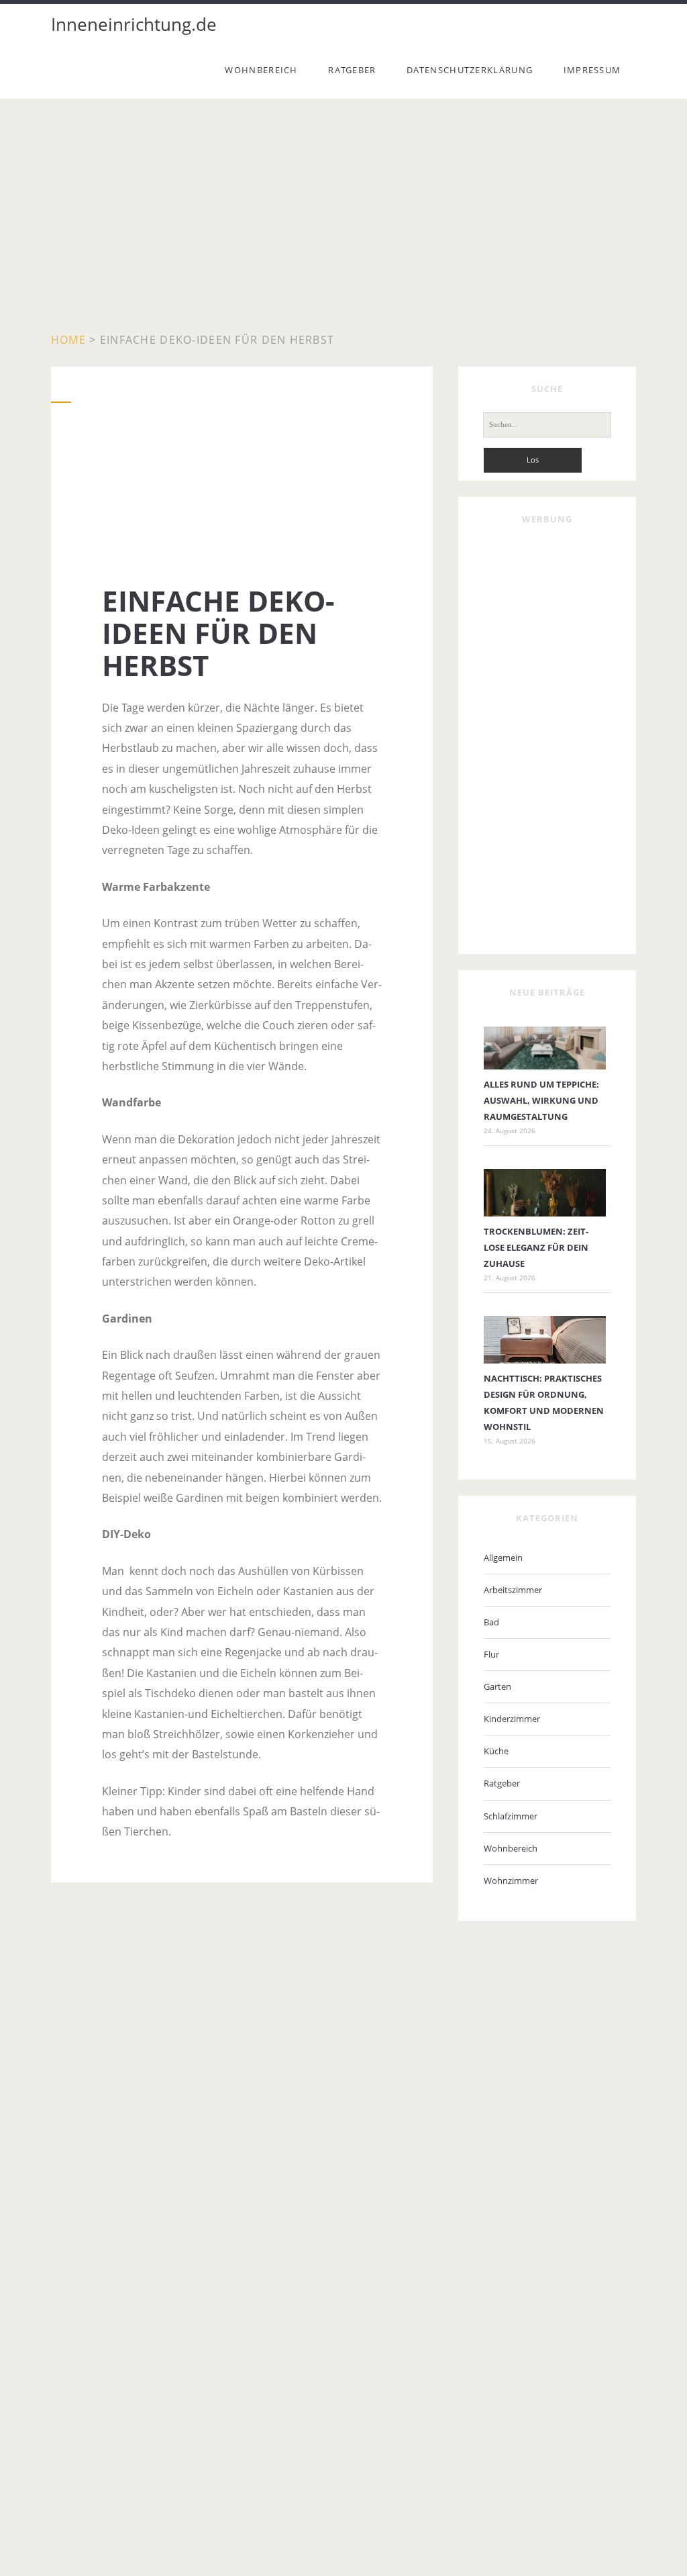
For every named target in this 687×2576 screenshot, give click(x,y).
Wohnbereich (261, 70)
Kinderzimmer (512, 1719)
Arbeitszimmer (513, 1590)
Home (68, 340)
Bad (491, 1622)
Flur (491, 1654)
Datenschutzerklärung (470, 70)
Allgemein (503, 1558)
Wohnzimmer (511, 1880)
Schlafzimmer (511, 1816)
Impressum (592, 70)
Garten (497, 1686)
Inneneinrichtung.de (134, 24)
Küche (496, 1751)
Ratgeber (352, 70)
